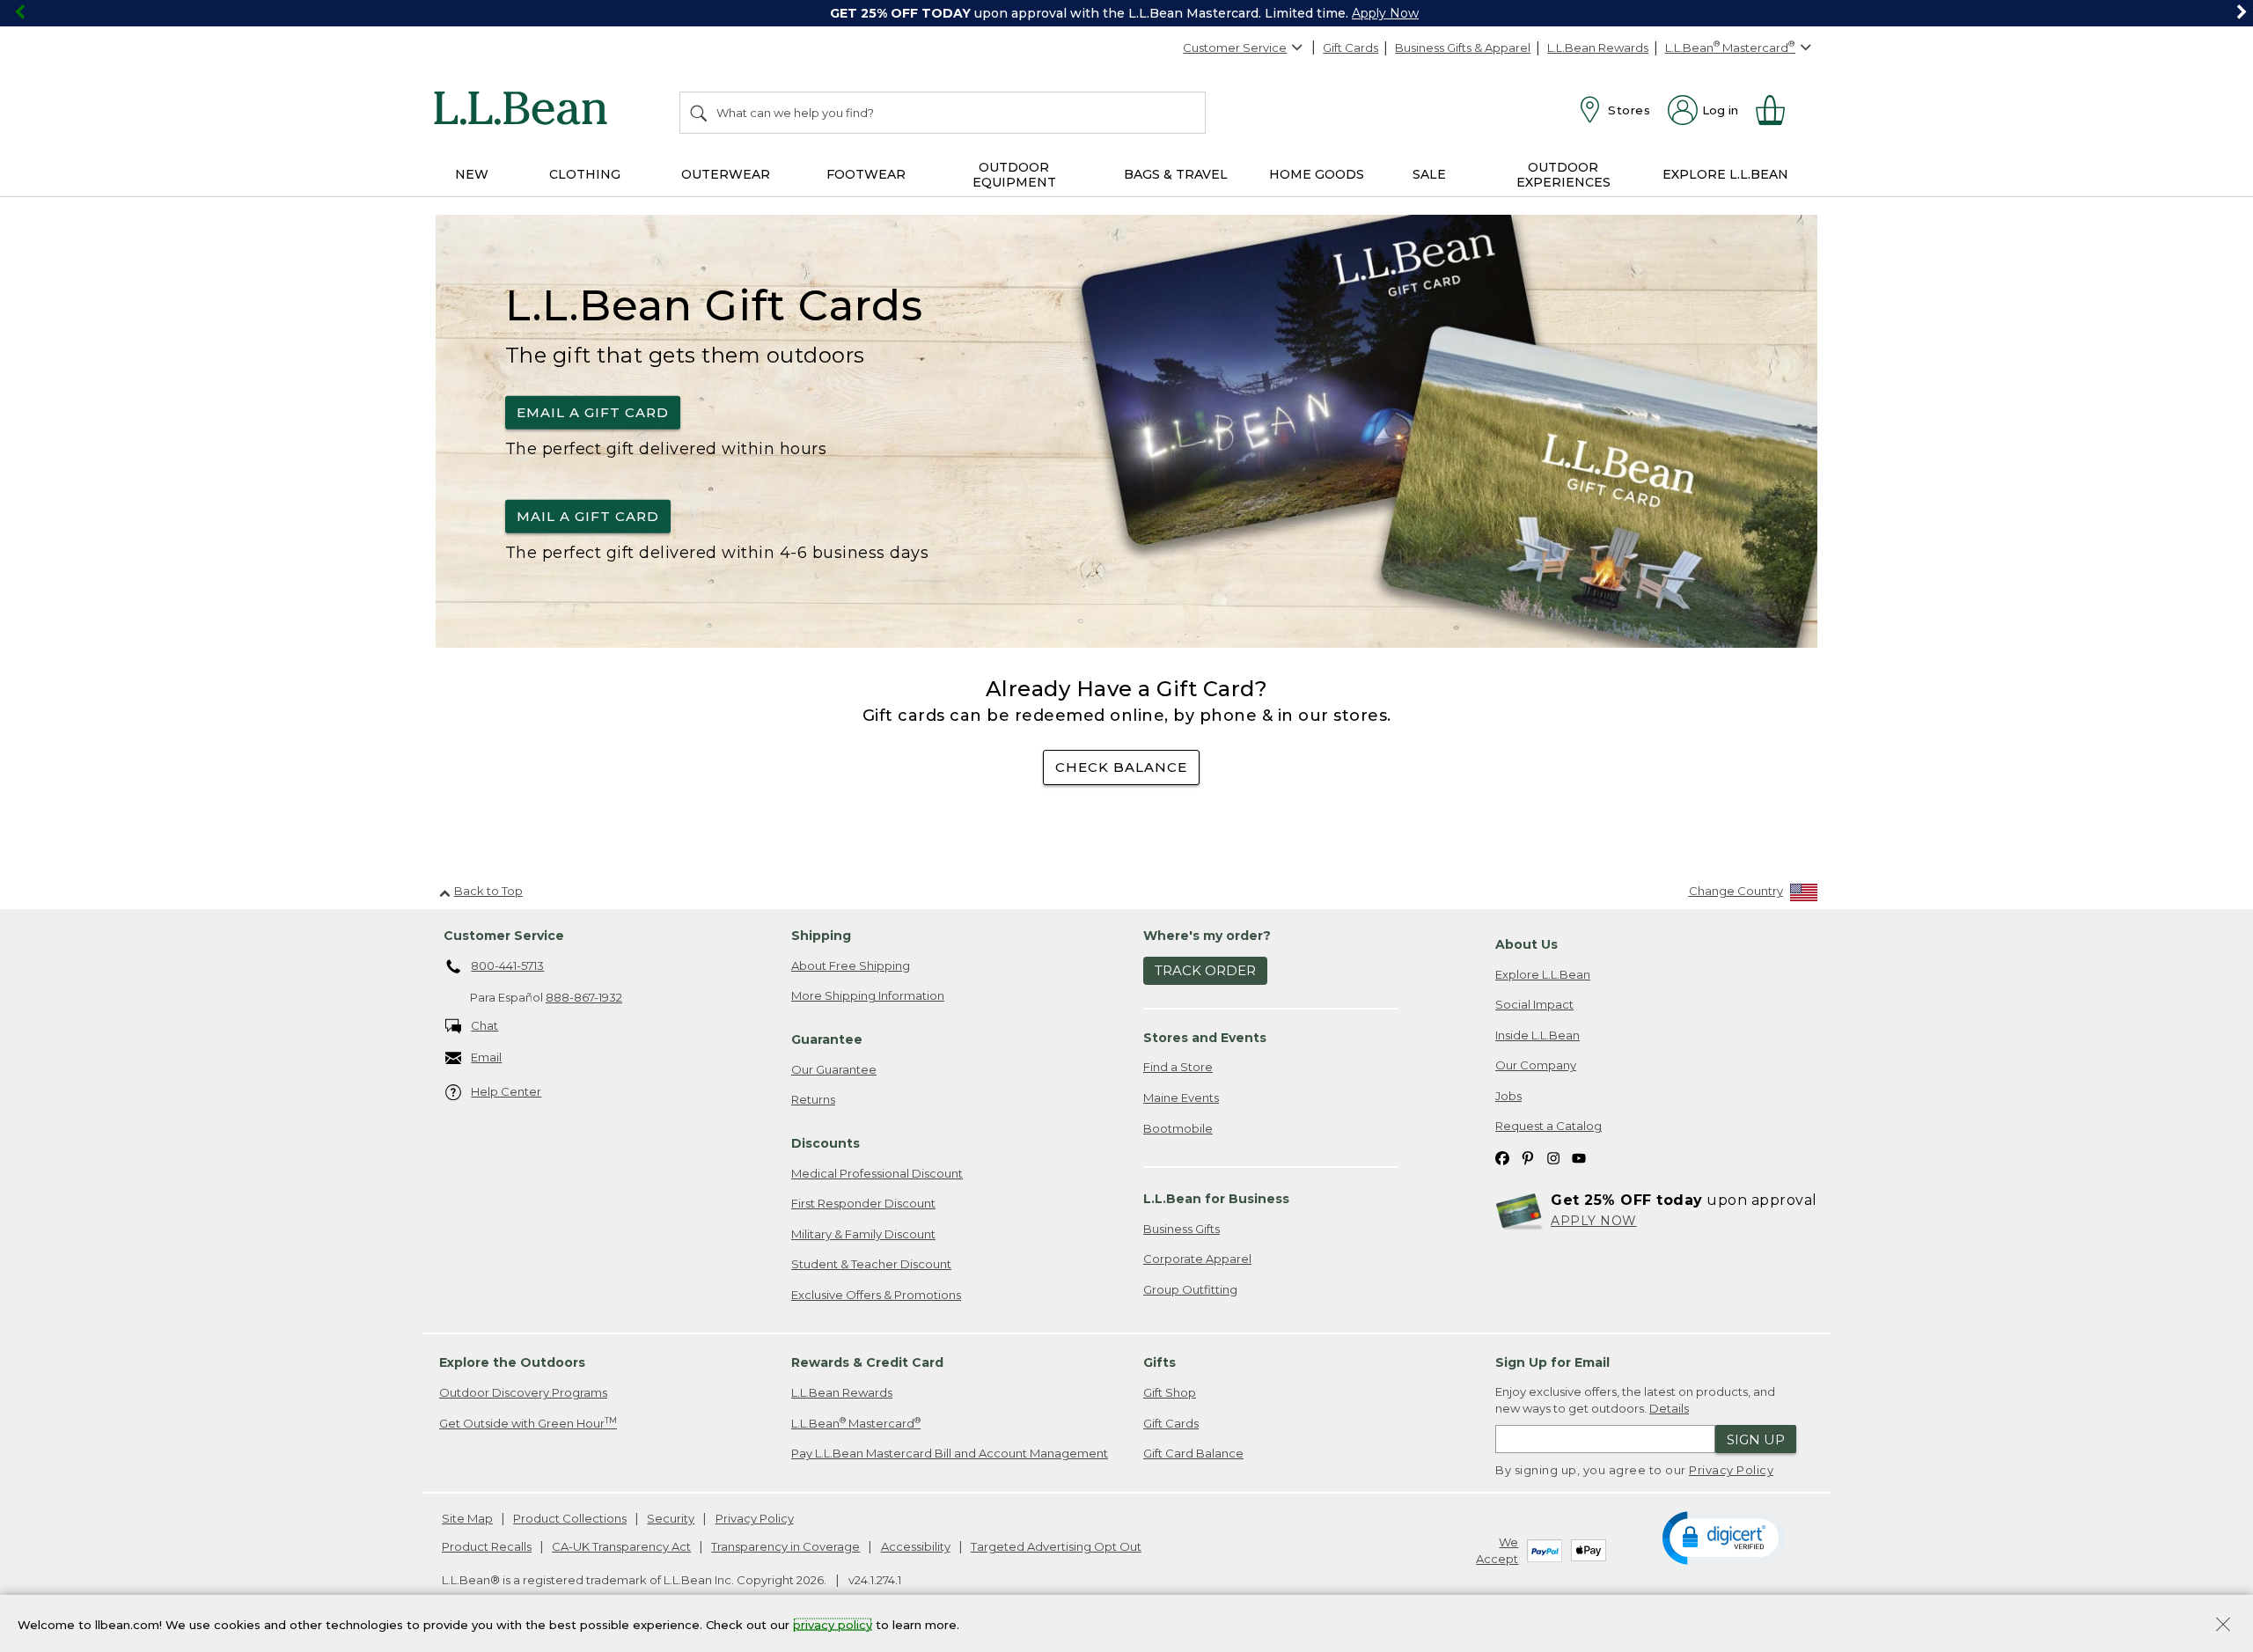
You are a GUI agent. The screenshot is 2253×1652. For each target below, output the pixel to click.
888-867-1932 (584, 997)
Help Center (506, 1091)
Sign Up (1756, 1439)
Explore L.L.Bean (1543, 974)
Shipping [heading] (821, 936)
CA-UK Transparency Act (621, 1546)
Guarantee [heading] (827, 1039)
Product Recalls (487, 1546)
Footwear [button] (866, 174)
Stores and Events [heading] (1205, 1038)
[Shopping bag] (1778, 110)
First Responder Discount (863, 1203)
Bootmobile (1178, 1128)
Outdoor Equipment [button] (1014, 175)
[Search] (700, 113)
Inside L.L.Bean (1537, 1035)
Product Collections (570, 1518)
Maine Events (1181, 1098)
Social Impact (1534, 1004)
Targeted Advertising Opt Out (1056, 1546)
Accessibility (916, 1546)
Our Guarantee (834, 1069)
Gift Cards (1350, 48)
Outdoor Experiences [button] (1563, 175)
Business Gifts (1182, 1229)
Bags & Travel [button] (1176, 174)
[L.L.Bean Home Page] (525, 111)
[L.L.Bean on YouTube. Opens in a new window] (1579, 1157)
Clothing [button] (585, 174)
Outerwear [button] (726, 174)
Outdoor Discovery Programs (523, 1392)
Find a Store (1178, 1067)
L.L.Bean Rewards (1598, 48)
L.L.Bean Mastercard (856, 1423)
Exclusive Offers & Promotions (876, 1295)
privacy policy (833, 1624)
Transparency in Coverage (785, 1546)
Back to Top (488, 891)
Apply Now (1385, 13)
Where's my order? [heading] (1207, 936)
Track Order (1205, 970)
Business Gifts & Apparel (1463, 48)
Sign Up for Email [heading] (1552, 1362)
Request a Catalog (1548, 1126)
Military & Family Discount (863, 1234)
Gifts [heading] (1160, 1362)
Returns (813, 1099)
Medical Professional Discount (877, 1173)
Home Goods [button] (1317, 174)
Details (1669, 1408)
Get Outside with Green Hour (528, 1423)
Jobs (1508, 1096)
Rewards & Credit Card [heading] (867, 1362)
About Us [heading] (1526, 944)
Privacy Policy (1731, 1470)
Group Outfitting (1190, 1289)
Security (671, 1518)
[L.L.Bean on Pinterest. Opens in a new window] (1528, 1157)
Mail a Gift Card (588, 516)
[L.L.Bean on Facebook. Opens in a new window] (1502, 1157)
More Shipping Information (868, 995)
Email (486, 1057)
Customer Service (1235, 48)
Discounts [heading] (826, 1143)
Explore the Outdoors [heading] (512, 1362)
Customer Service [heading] (504, 936)
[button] (1724, 1537)
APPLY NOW (1594, 1221)
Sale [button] (1429, 174)
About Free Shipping (851, 966)
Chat (484, 1025)
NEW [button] (472, 174)
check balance (1121, 767)
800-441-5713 (507, 966)
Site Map (467, 1518)
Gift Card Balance (1193, 1453)
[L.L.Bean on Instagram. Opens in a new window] (1553, 1157)
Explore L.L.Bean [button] (1725, 174)
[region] (1126, 13)
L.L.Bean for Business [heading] (1216, 1199)
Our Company (1536, 1065)
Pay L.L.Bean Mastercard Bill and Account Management (950, 1453)
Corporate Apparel (1197, 1259)
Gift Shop (1170, 1392)
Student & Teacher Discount (871, 1264)
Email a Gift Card (593, 412)
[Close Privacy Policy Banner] (2223, 1626)
